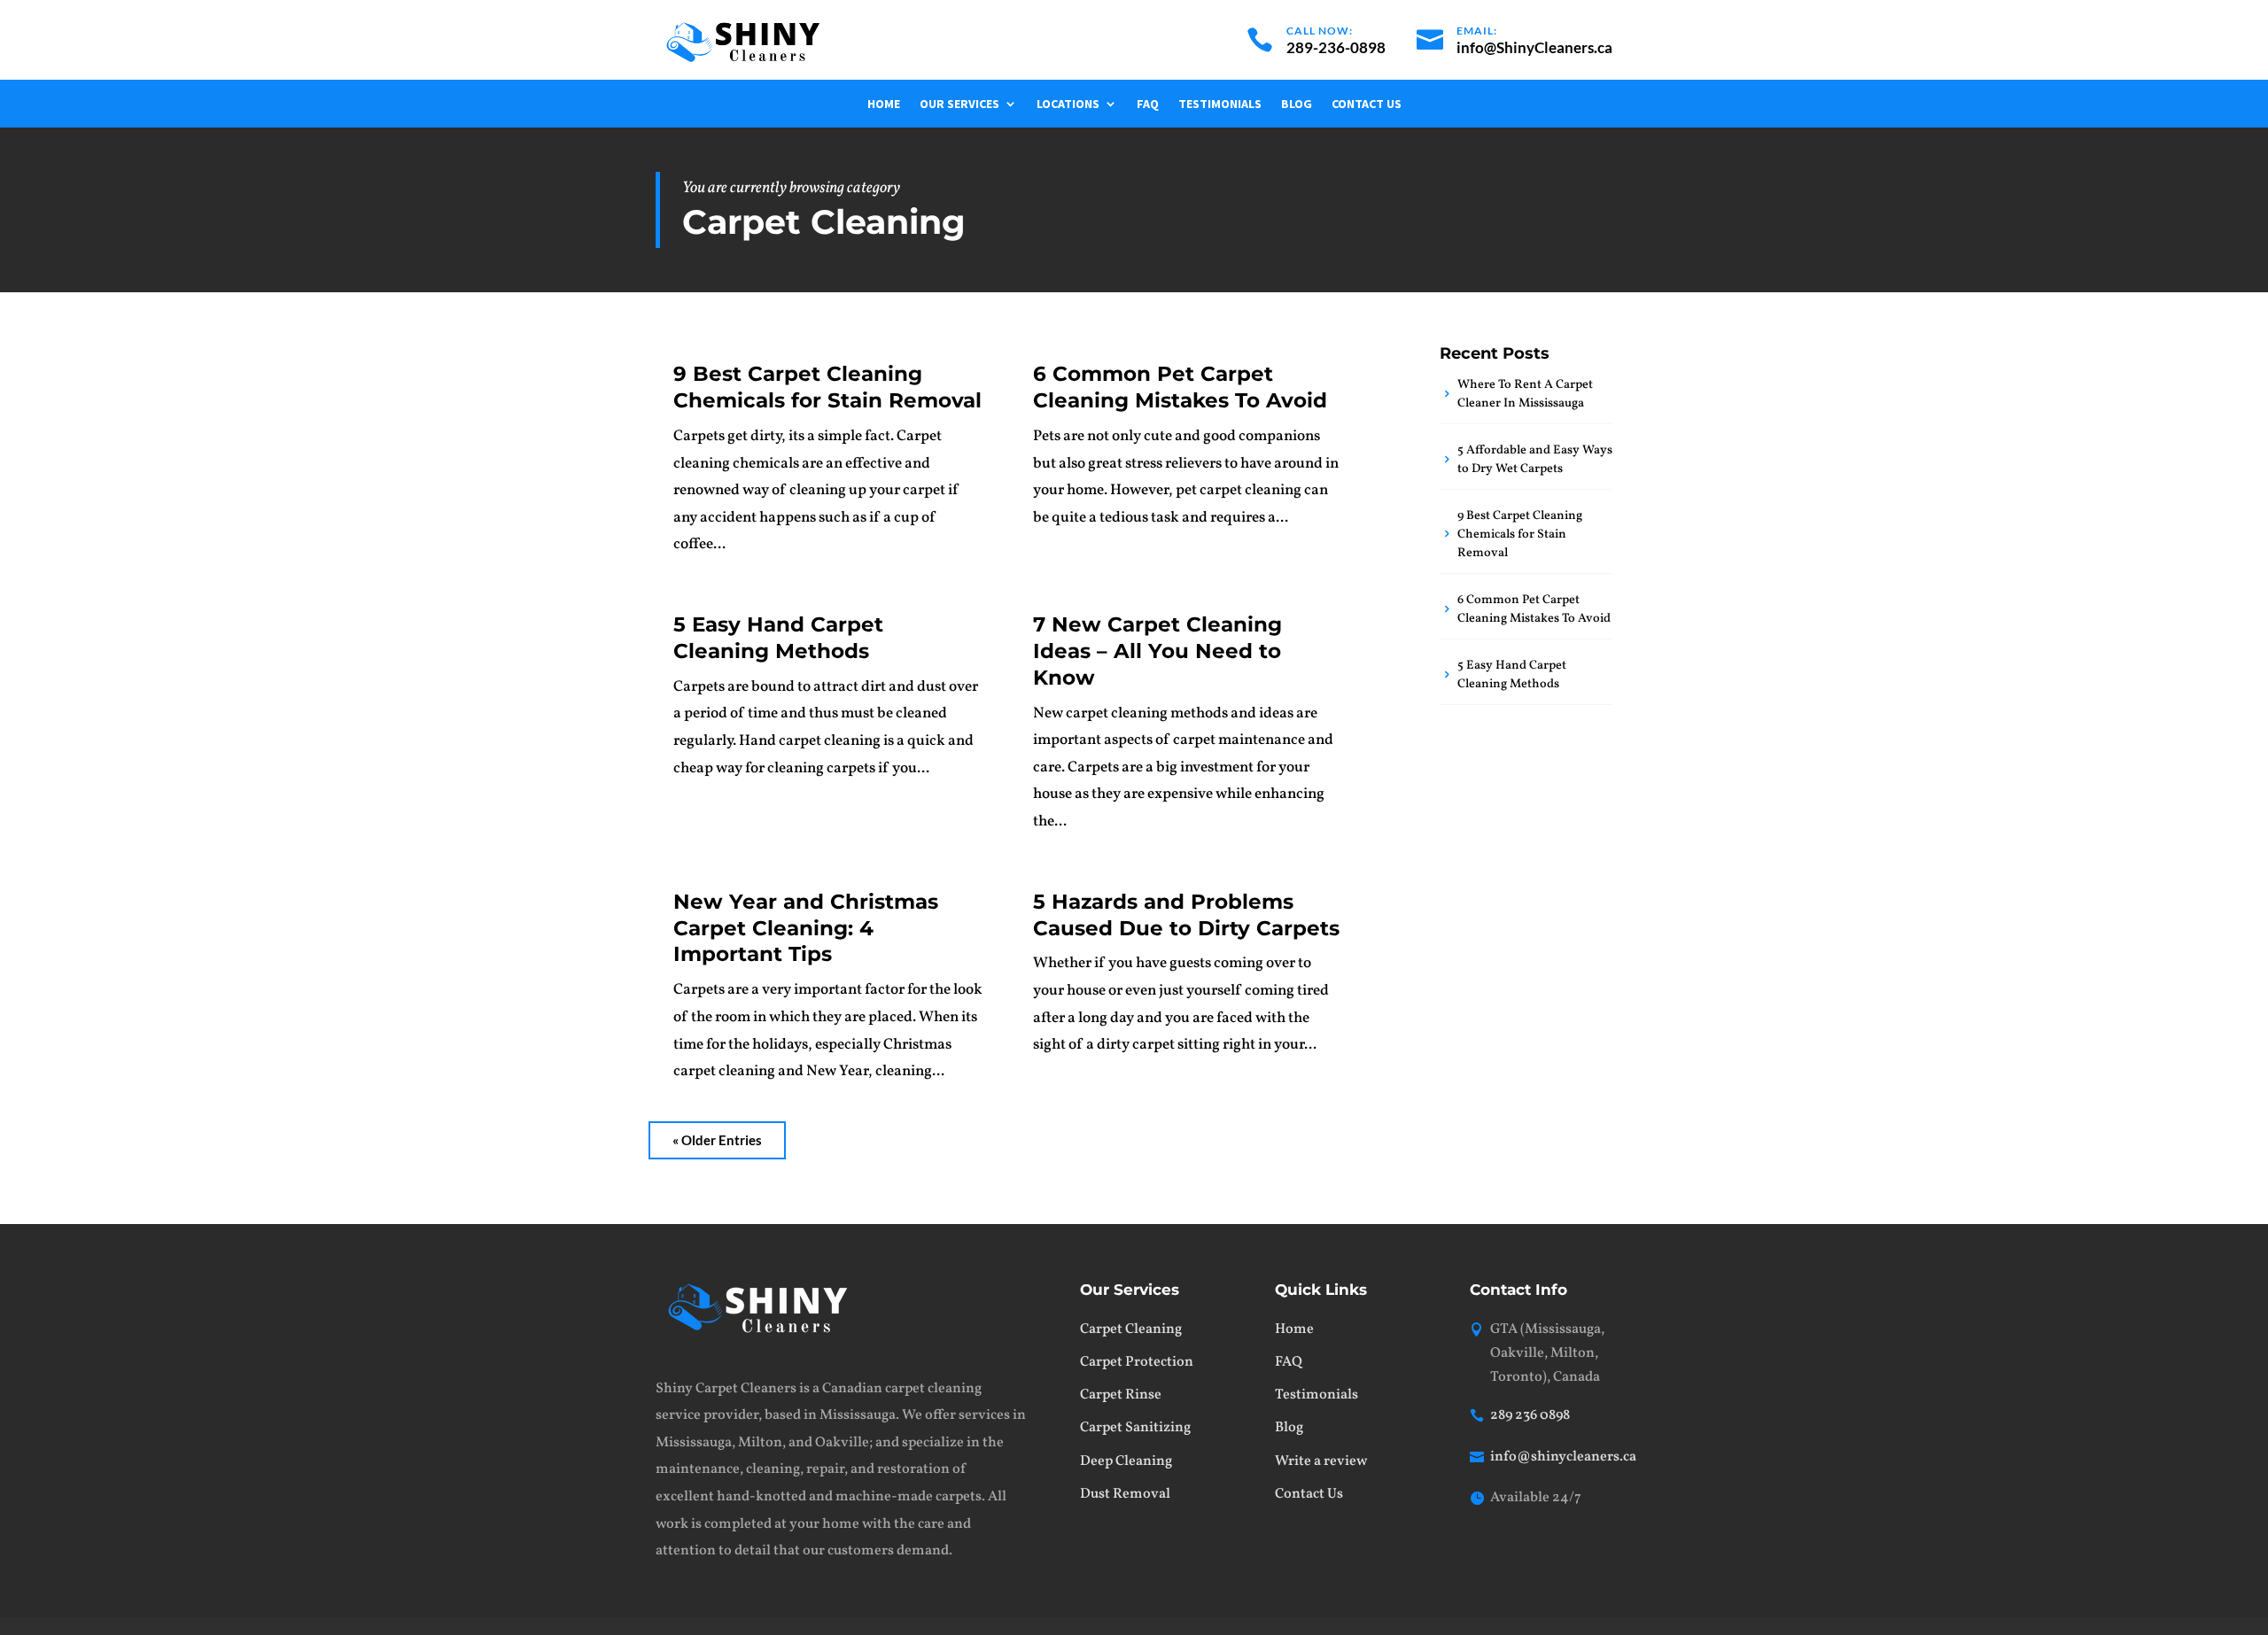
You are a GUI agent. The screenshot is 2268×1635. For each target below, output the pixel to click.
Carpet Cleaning (1131, 1329)
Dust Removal (1125, 1494)
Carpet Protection (1137, 1362)
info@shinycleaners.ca (1563, 1457)
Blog (1297, 105)
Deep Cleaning (1126, 1461)
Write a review (1321, 1461)
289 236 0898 (1530, 1415)
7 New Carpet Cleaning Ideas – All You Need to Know (1157, 651)
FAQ (1148, 105)
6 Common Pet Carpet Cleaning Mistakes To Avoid (1180, 387)
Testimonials (1220, 105)
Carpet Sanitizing (1135, 1428)
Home (884, 105)
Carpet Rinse (1121, 1395)
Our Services (959, 105)
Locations (1068, 105)
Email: (1477, 31)
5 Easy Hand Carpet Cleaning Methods (778, 638)
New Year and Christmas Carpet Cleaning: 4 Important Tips (806, 928)
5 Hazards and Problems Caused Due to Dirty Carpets (1186, 915)
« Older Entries (717, 1140)
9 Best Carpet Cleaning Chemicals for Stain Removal (827, 387)
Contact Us (1367, 105)
